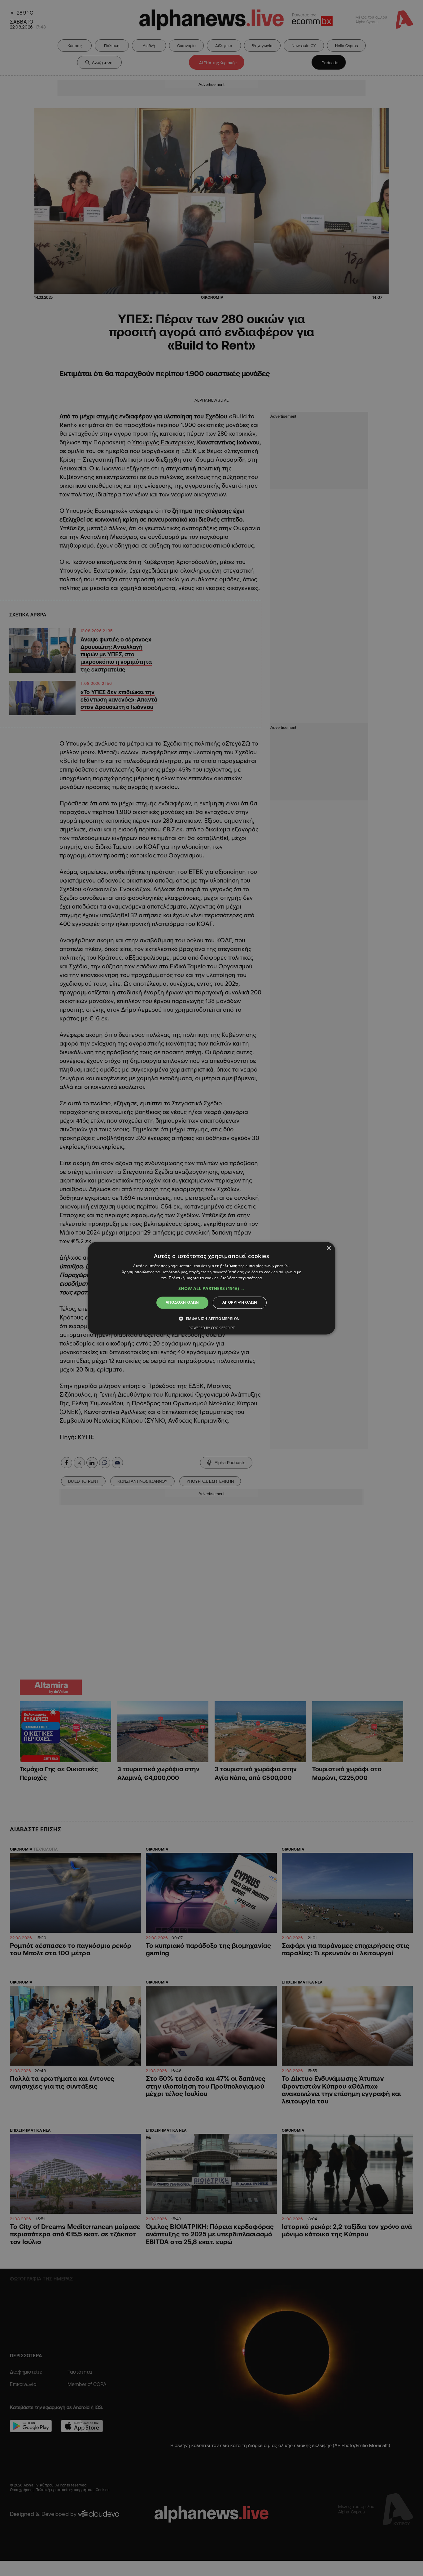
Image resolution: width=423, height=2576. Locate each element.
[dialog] (211, 1288)
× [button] (328, 1248)
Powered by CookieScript (212, 1328)
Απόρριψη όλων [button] (240, 1303)
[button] (211, 1289)
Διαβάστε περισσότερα (241, 1278)
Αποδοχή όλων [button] (182, 1303)
